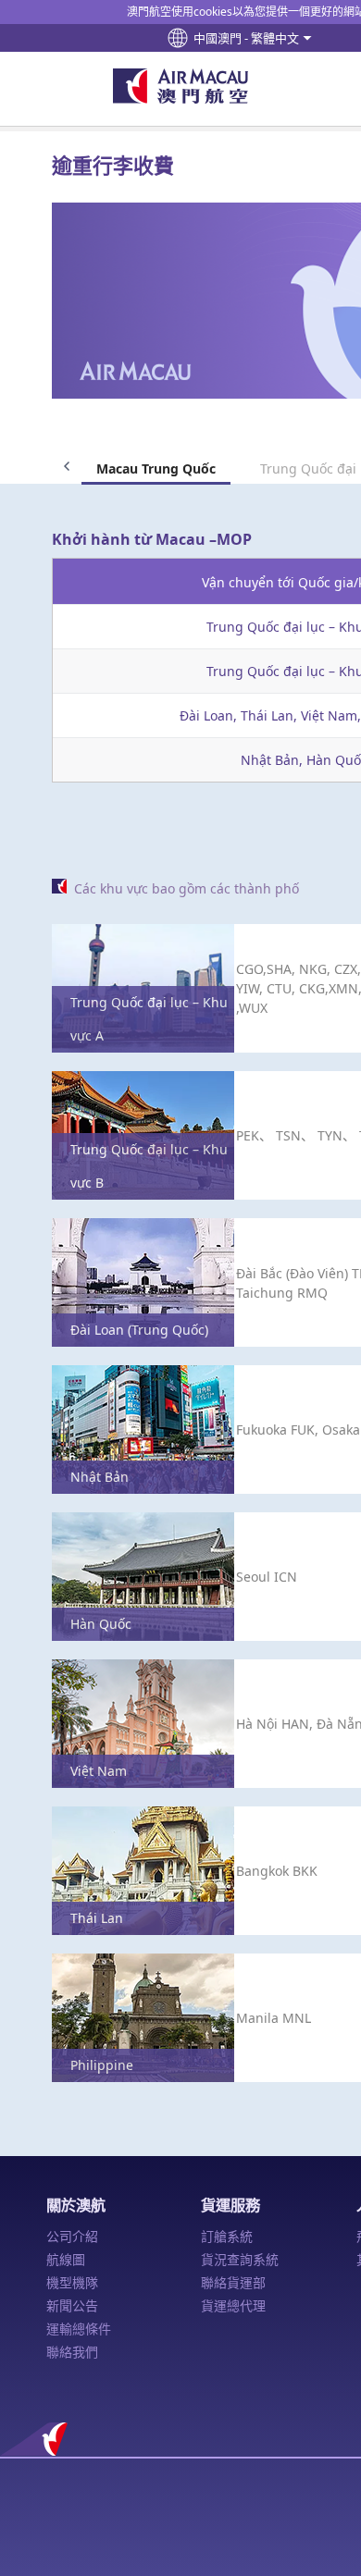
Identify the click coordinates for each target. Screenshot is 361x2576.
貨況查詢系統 (240, 2259)
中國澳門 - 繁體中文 (246, 38)
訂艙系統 (227, 2236)
